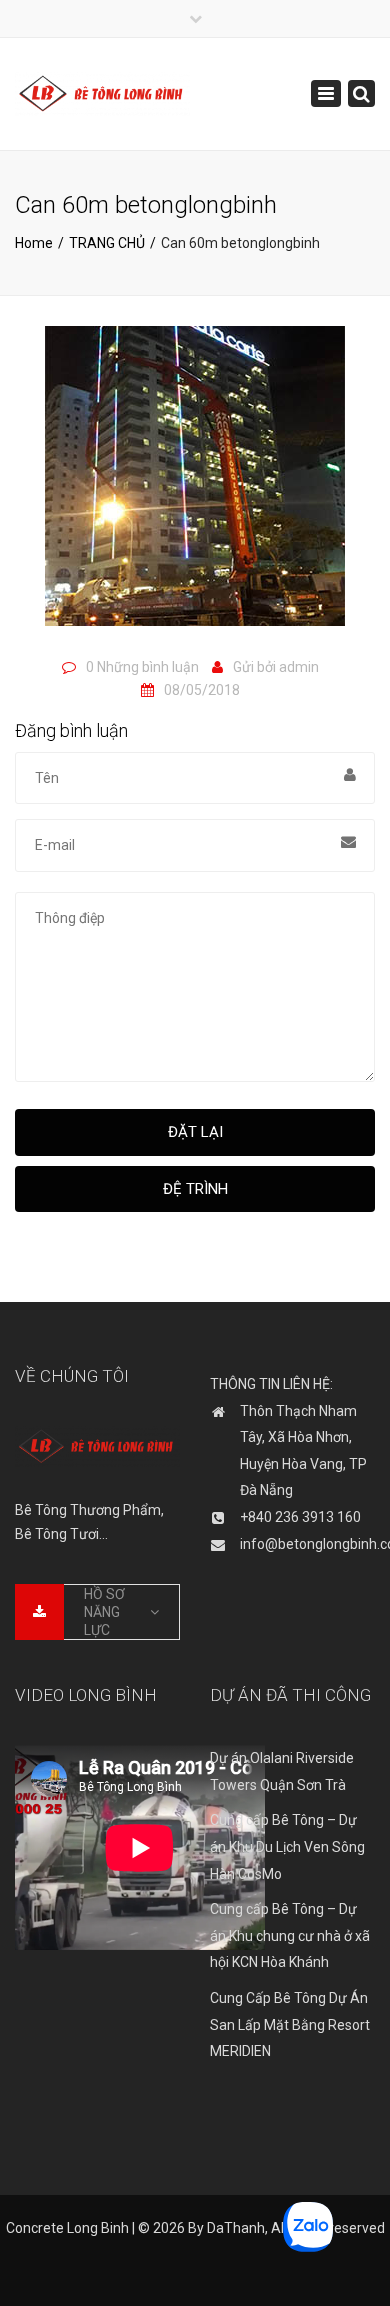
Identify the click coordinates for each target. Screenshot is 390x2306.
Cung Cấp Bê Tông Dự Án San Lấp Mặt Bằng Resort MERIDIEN (290, 2024)
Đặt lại (195, 1132)
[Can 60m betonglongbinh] (195, 485)
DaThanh (236, 2228)
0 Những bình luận (142, 667)
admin (299, 667)
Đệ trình (195, 1189)
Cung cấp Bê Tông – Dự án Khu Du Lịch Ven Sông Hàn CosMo (287, 1846)
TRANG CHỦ (107, 243)
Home (34, 243)
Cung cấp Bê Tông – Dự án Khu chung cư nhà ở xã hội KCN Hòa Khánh (290, 1935)
